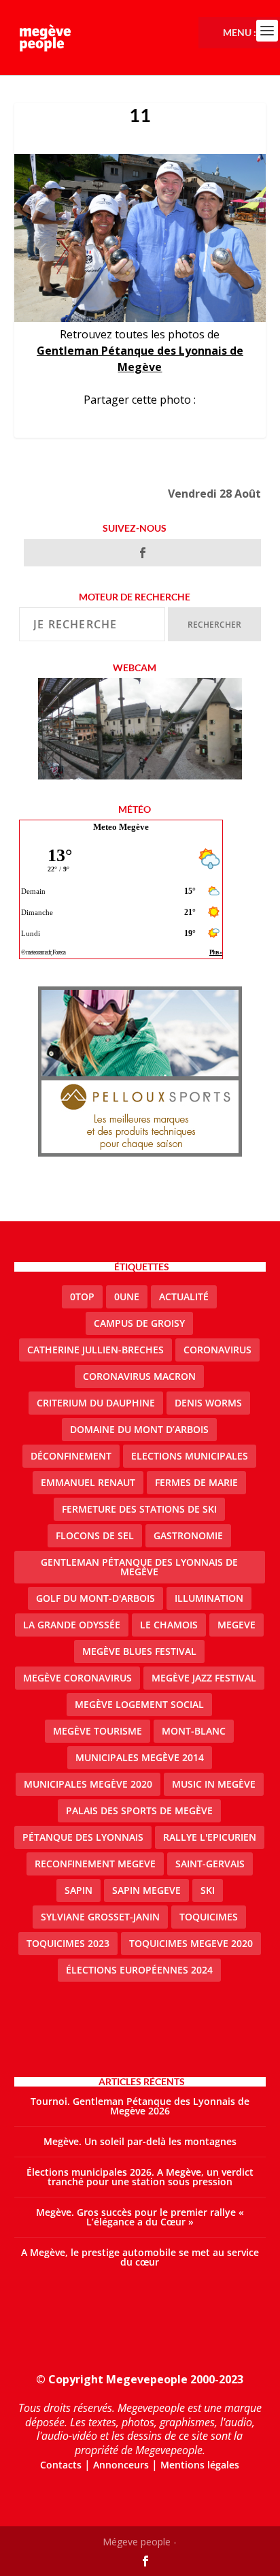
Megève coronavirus (77, 1678)
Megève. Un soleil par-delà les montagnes (140, 2141)
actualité (184, 1297)
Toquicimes (209, 1917)
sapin (78, 1890)
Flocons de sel (95, 1535)
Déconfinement (71, 1456)
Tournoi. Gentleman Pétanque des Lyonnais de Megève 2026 (140, 2106)
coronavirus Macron (139, 1376)
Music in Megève (214, 1784)
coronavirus (217, 1350)
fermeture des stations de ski (139, 1509)
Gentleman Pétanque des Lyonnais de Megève (139, 1567)
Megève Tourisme (98, 1731)
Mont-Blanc (194, 1731)
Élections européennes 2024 (139, 1970)
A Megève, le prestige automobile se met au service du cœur (140, 2257)
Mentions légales (200, 2465)
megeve (237, 1625)
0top (82, 1297)
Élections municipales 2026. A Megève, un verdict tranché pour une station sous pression (140, 2177)
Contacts (61, 2465)
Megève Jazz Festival (204, 1678)
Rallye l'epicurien (210, 1837)
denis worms (208, 1403)
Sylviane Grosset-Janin (100, 1917)
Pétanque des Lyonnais (83, 1837)
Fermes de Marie (196, 1482)
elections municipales (190, 1456)
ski (208, 1890)
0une (127, 1297)
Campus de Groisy (139, 1323)
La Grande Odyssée (72, 1625)
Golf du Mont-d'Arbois (95, 1598)
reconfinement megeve (95, 1864)
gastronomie (188, 1535)
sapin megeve (146, 1890)
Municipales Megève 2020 (88, 1784)
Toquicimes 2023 (68, 1943)
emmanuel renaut (88, 1482)
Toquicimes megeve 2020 (191, 1943)
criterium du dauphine (96, 1403)
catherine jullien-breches (95, 1350)
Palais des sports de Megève (139, 1810)
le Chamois (169, 1625)
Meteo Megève (121, 827)
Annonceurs (121, 2465)
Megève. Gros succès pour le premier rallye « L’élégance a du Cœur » (140, 2217)
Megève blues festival (139, 1651)
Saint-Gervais (210, 1864)
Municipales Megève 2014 (140, 1757)
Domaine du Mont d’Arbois (139, 1429)
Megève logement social (139, 1704)
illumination (209, 1598)
